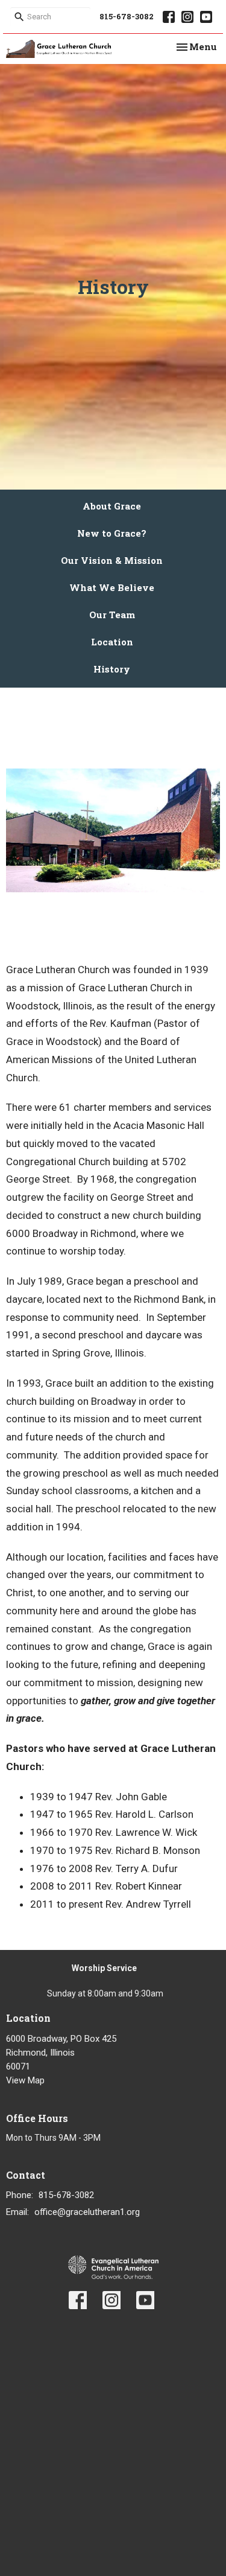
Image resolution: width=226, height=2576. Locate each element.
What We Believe (112, 587)
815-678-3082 (127, 16)
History (112, 669)
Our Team (112, 615)
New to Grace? (112, 533)
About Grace (112, 506)
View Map (25, 2080)
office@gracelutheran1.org (87, 2212)
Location (112, 642)
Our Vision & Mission (112, 560)
